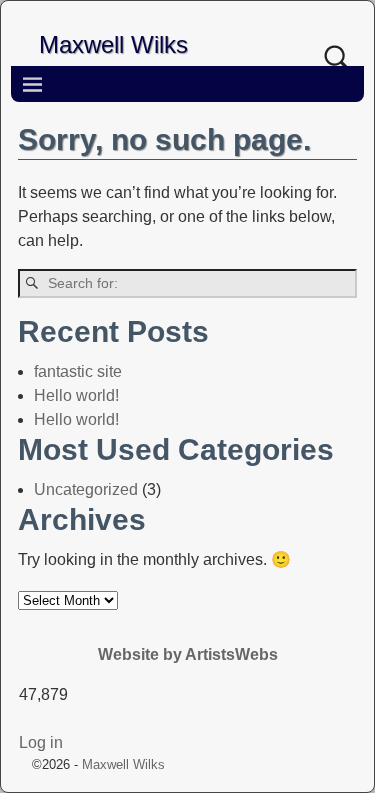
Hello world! (76, 395)
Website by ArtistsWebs (188, 654)
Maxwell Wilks (113, 44)
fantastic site (78, 371)
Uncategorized (86, 489)
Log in (41, 742)
